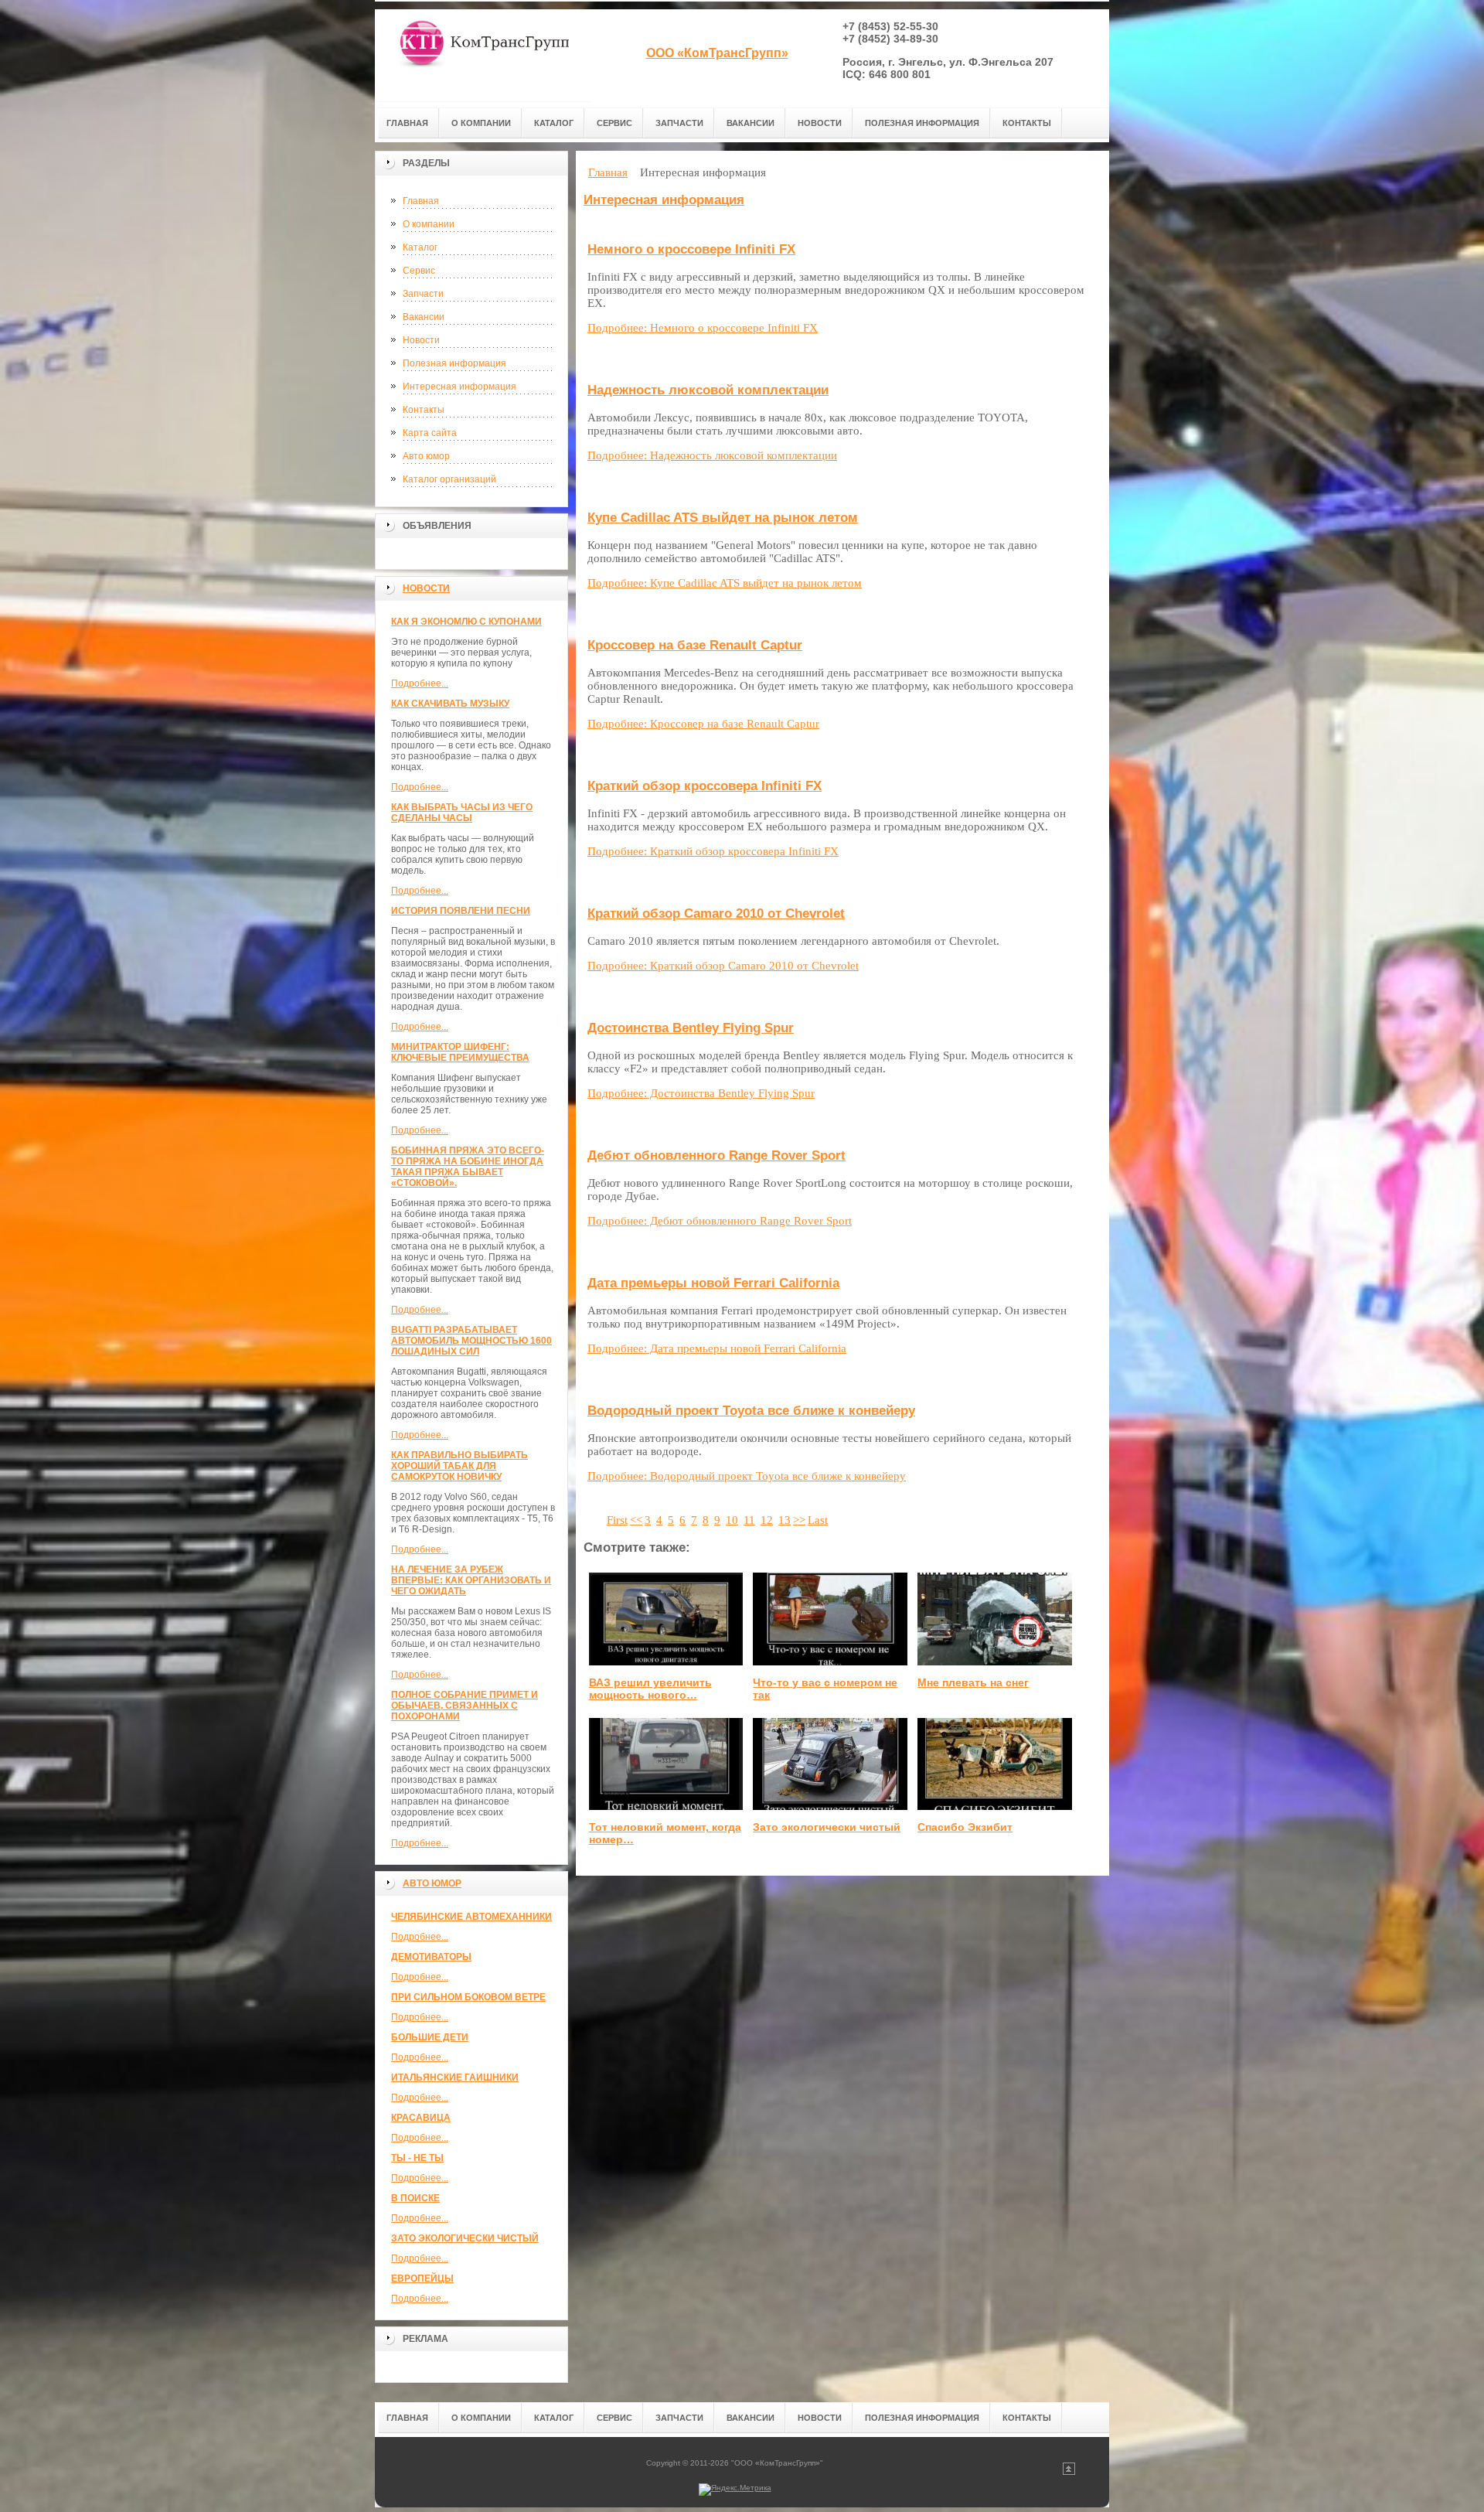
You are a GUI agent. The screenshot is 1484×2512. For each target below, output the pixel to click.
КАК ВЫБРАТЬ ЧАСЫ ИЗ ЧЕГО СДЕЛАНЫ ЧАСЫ (462, 813)
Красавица (421, 2118)
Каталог (420, 247)
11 (749, 1520)
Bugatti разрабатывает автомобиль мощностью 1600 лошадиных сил (471, 1341)
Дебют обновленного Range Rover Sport (716, 1155)
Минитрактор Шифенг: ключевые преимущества (460, 1052)
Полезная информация (454, 363)
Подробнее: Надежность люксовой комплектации (712, 455)
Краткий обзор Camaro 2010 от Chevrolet (716, 913)
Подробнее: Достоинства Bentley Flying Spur (701, 1093)
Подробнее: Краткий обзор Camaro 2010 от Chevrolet (723, 966)
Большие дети (430, 2037)
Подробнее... (420, 683)
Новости (421, 340)
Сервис (419, 271)
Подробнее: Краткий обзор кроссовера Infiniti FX (713, 851)
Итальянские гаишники (455, 2077)
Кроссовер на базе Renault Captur (695, 645)
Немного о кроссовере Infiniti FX (691, 249)
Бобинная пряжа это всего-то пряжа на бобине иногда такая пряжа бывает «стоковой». (468, 1167)
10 (732, 1520)
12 (767, 1520)
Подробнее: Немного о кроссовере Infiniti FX (703, 328)
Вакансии (424, 317)
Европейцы (422, 2279)
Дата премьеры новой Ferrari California (713, 1283)
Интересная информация (459, 387)
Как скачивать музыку (450, 704)
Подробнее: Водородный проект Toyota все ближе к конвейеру (747, 1476)
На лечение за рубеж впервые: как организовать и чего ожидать (471, 1580)
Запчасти (423, 294)
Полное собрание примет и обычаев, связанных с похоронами (465, 1706)
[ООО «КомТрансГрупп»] (483, 55)
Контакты (424, 410)
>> (799, 1520)
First (617, 1520)
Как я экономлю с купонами (466, 622)
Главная (421, 201)
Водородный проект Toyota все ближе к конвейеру (751, 1411)
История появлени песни (461, 911)
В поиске (415, 2198)
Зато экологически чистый (465, 2238)
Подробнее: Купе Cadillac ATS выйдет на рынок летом (725, 583)
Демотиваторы (431, 1957)
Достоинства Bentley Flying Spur (691, 1028)
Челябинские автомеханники (471, 1917)
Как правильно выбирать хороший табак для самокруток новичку (459, 1466)
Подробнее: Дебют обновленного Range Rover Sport (720, 1221)
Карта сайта (430, 433)
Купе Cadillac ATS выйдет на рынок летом (723, 518)
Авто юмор (426, 456)
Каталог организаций (449, 479)
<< (636, 1520)
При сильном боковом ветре (468, 1997)
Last (818, 1520)
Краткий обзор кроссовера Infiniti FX (705, 786)
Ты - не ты (417, 2158)
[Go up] (1069, 2472)
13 (785, 1520)
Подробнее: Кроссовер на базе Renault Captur (703, 724)
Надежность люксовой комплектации (708, 390)
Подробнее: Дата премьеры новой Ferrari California (717, 1348)
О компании (429, 224)
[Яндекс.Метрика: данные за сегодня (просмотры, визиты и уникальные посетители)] (735, 2490)
